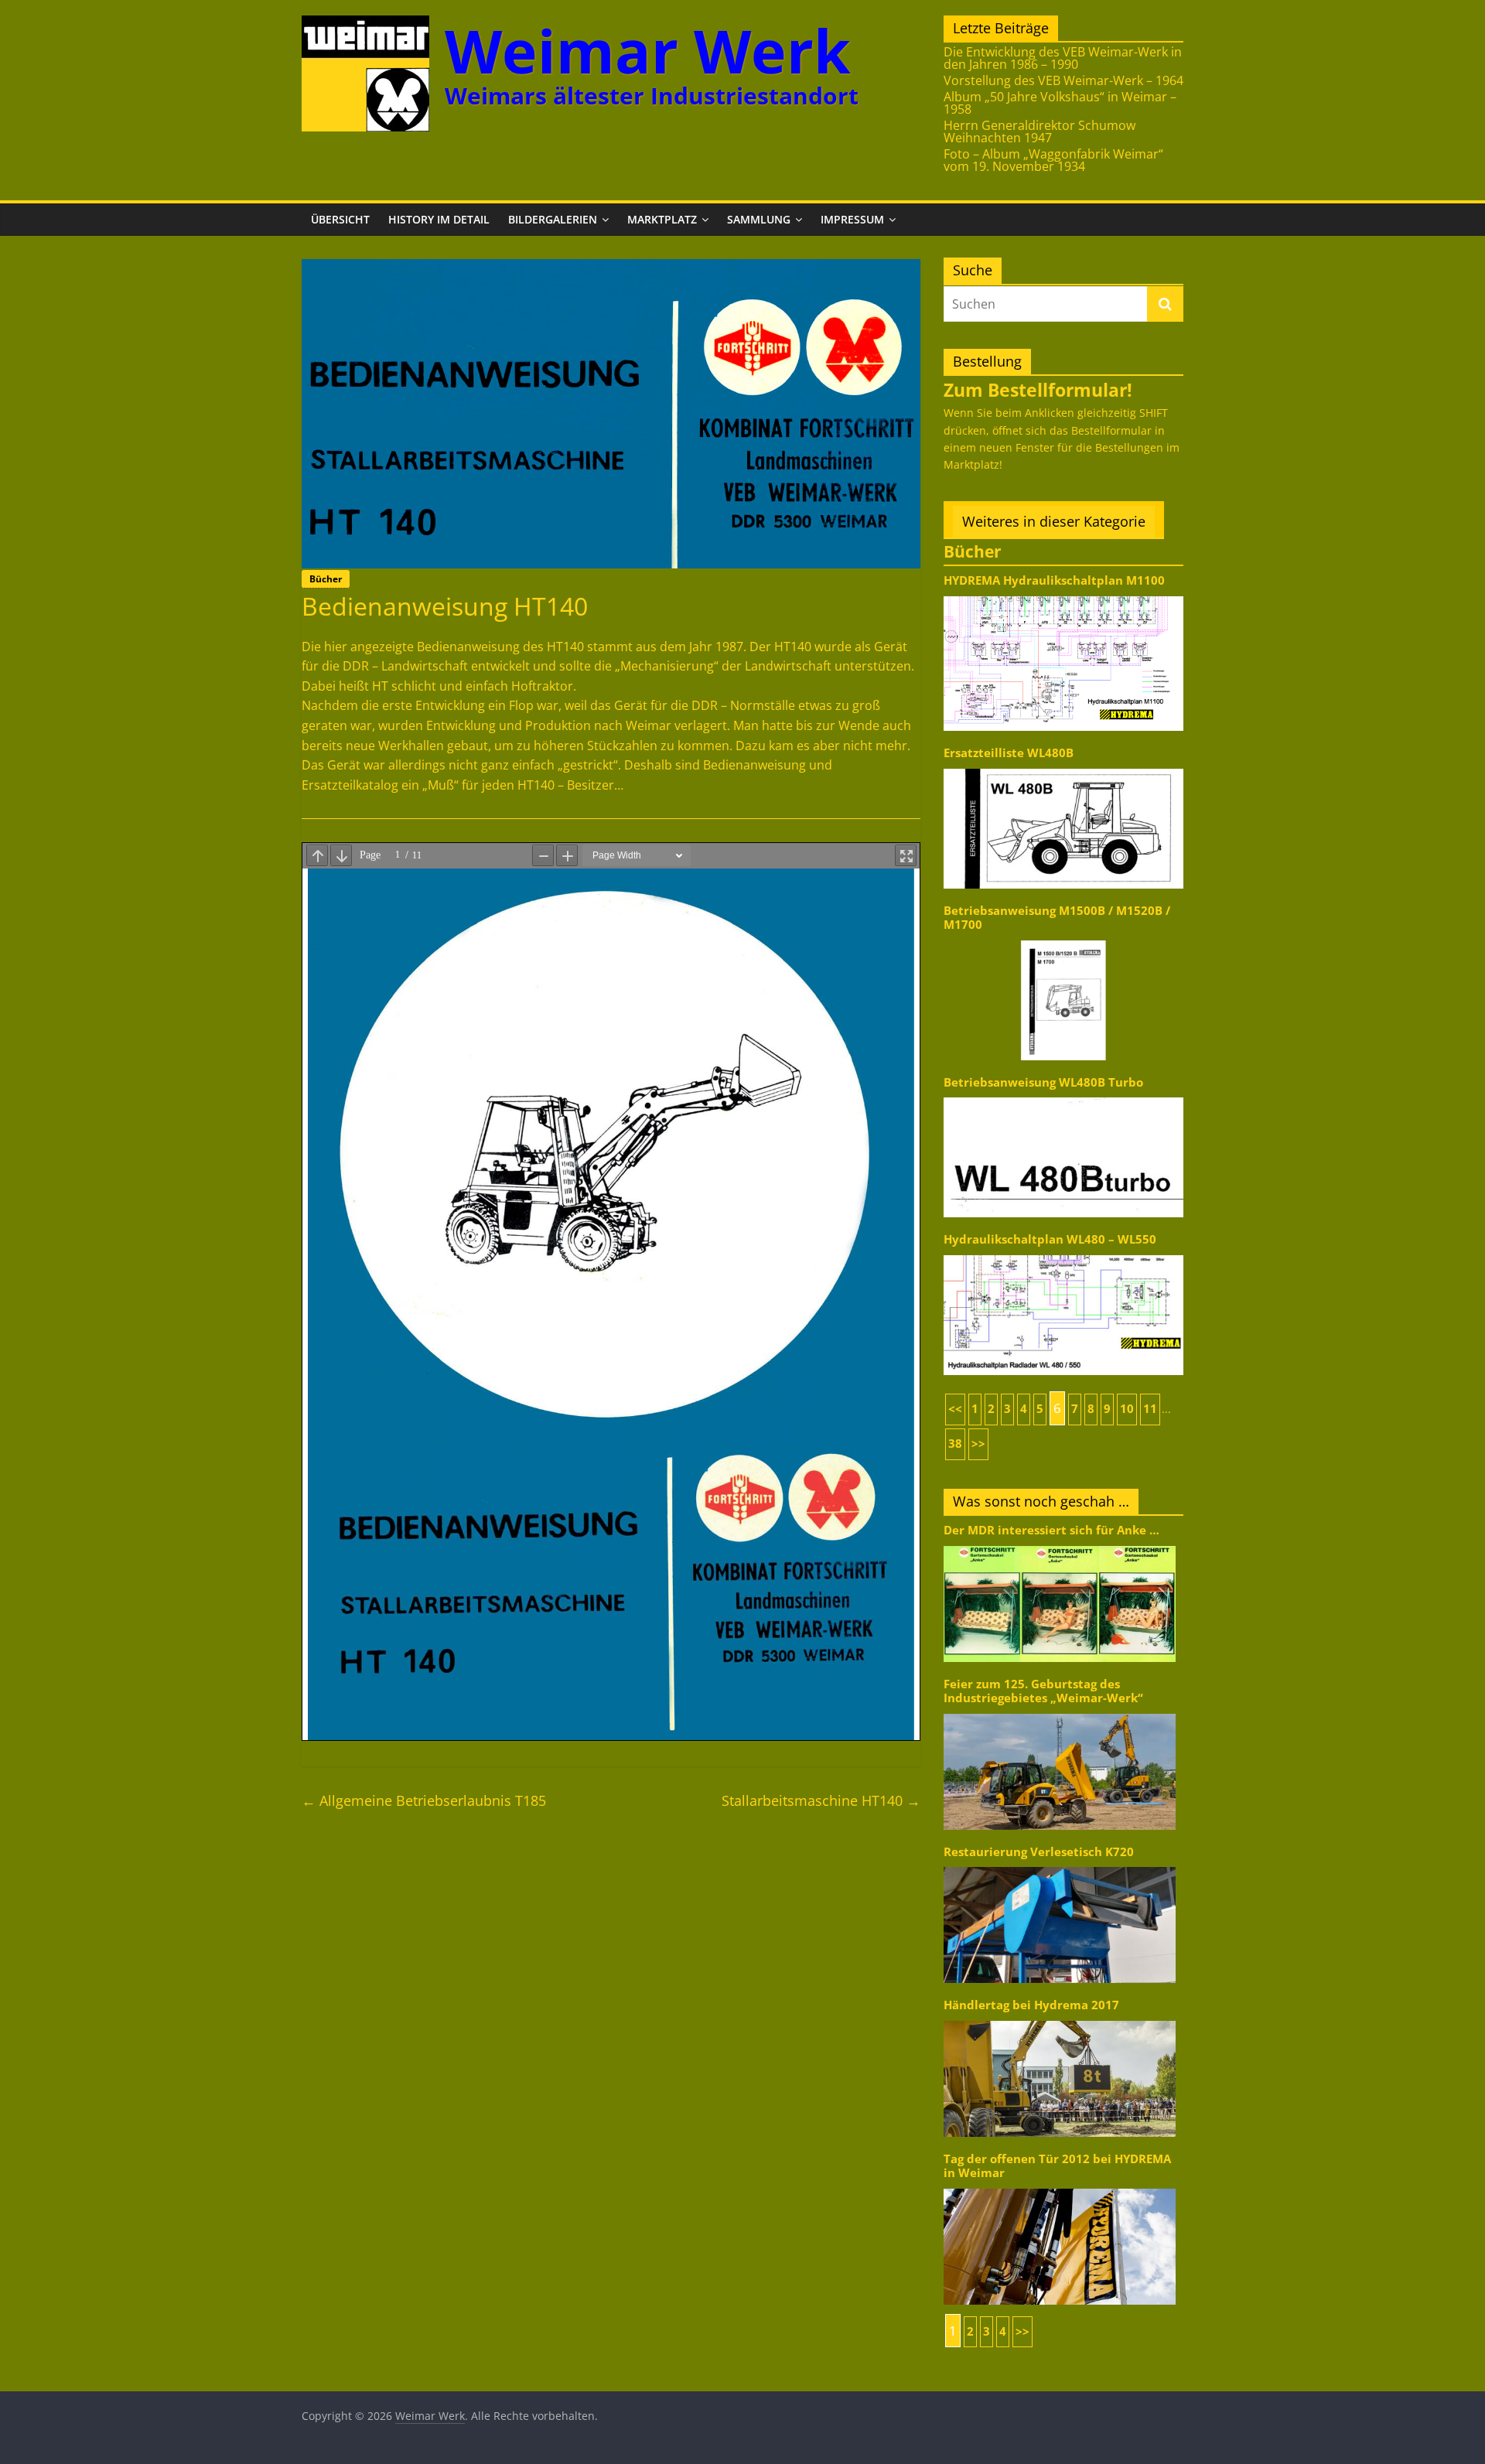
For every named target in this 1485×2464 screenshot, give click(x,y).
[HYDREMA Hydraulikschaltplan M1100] (1063, 595)
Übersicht (340, 219)
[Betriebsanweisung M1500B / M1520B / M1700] (1063, 939)
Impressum (852, 219)
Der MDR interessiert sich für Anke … (1051, 1530)
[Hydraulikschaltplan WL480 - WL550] (1063, 1254)
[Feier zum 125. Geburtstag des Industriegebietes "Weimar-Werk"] (1060, 1713)
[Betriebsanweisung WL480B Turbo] (1063, 1096)
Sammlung (759, 219)
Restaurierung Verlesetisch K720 (1039, 1852)
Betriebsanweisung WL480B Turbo (1043, 1082)
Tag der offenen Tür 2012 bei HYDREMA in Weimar (1057, 2166)
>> (978, 1444)
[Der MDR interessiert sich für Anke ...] (1060, 1545)
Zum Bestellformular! (1038, 390)
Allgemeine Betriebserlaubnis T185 (424, 1800)
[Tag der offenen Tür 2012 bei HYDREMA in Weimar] (1060, 2188)
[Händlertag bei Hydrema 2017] (1060, 2020)
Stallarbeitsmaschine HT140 (821, 1800)
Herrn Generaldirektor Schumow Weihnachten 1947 (1039, 131)
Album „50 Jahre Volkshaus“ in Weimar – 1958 (1060, 103)
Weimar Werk (648, 51)
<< (955, 1409)
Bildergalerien (553, 219)
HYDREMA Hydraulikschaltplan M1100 (1054, 580)
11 (1150, 1409)
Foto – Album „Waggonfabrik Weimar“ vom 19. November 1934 (1053, 160)
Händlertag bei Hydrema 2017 (1031, 2005)
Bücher (326, 579)
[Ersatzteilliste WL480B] (1063, 768)
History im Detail (439, 219)
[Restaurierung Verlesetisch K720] (1060, 1866)
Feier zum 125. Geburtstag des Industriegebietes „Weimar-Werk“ (1043, 1691)
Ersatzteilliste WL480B (1009, 753)
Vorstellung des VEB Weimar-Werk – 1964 (1063, 80)
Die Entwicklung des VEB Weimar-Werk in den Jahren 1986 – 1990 (1063, 58)
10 (1127, 1409)
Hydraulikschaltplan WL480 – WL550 (1050, 1239)
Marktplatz (662, 219)
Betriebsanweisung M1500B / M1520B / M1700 (1057, 918)
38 (955, 1444)
